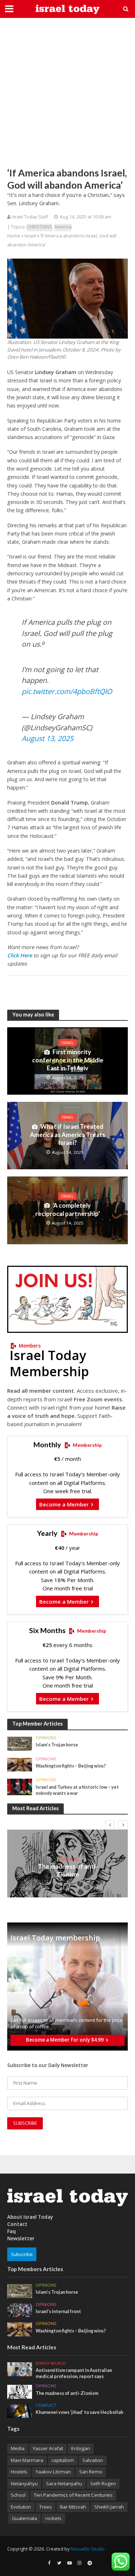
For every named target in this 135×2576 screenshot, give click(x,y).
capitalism (63, 2460)
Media (18, 2448)
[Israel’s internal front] (20, 2310)
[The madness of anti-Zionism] (20, 2391)
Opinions (46, 1738)
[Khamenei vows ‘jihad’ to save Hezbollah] (20, 2411)
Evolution (21, 2507)
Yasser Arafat (48, 2448)
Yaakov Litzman (53, 2472)
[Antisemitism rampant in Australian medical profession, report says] (20, 2369)
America (63, 227)
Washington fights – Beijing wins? (71, 1766)
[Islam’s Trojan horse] (20, 1743)
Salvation (93, 2460)
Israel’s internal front (58, 2311)
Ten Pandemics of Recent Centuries (73, 2495)
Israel (30, 236)
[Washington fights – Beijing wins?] (20, 1764)
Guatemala (24, 2518)
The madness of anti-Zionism (68, 1870)
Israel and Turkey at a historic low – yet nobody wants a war (77, 1790)
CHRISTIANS (39, 227)
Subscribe (22, 2254)
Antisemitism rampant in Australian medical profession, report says (74, 2373)
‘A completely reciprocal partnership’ (68, 1209)
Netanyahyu (24, 2483)
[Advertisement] (67, 92)
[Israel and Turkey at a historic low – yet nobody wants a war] (20, 1787)
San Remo (91, 2472)
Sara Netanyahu (64, 2483)
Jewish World (51, 2363)
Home (14, 236)
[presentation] (110, 1825)
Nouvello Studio (88, 2549)
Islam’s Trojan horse (57, 1745)
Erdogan (81, 2448)
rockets (53, 2518)
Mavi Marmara (27, 2460)
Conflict (46, 2405)
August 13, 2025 (48, 738)
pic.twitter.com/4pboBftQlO (67, 691)
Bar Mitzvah (73, 2507)
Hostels (19, 2472)
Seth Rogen (103, 2483)
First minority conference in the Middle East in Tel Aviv (68, 1060)
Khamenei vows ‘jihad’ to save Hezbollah (79, 2412)
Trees (46, 2507)
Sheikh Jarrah (109, 2507)
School (18, 2495)
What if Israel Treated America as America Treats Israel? (67, 1134)
